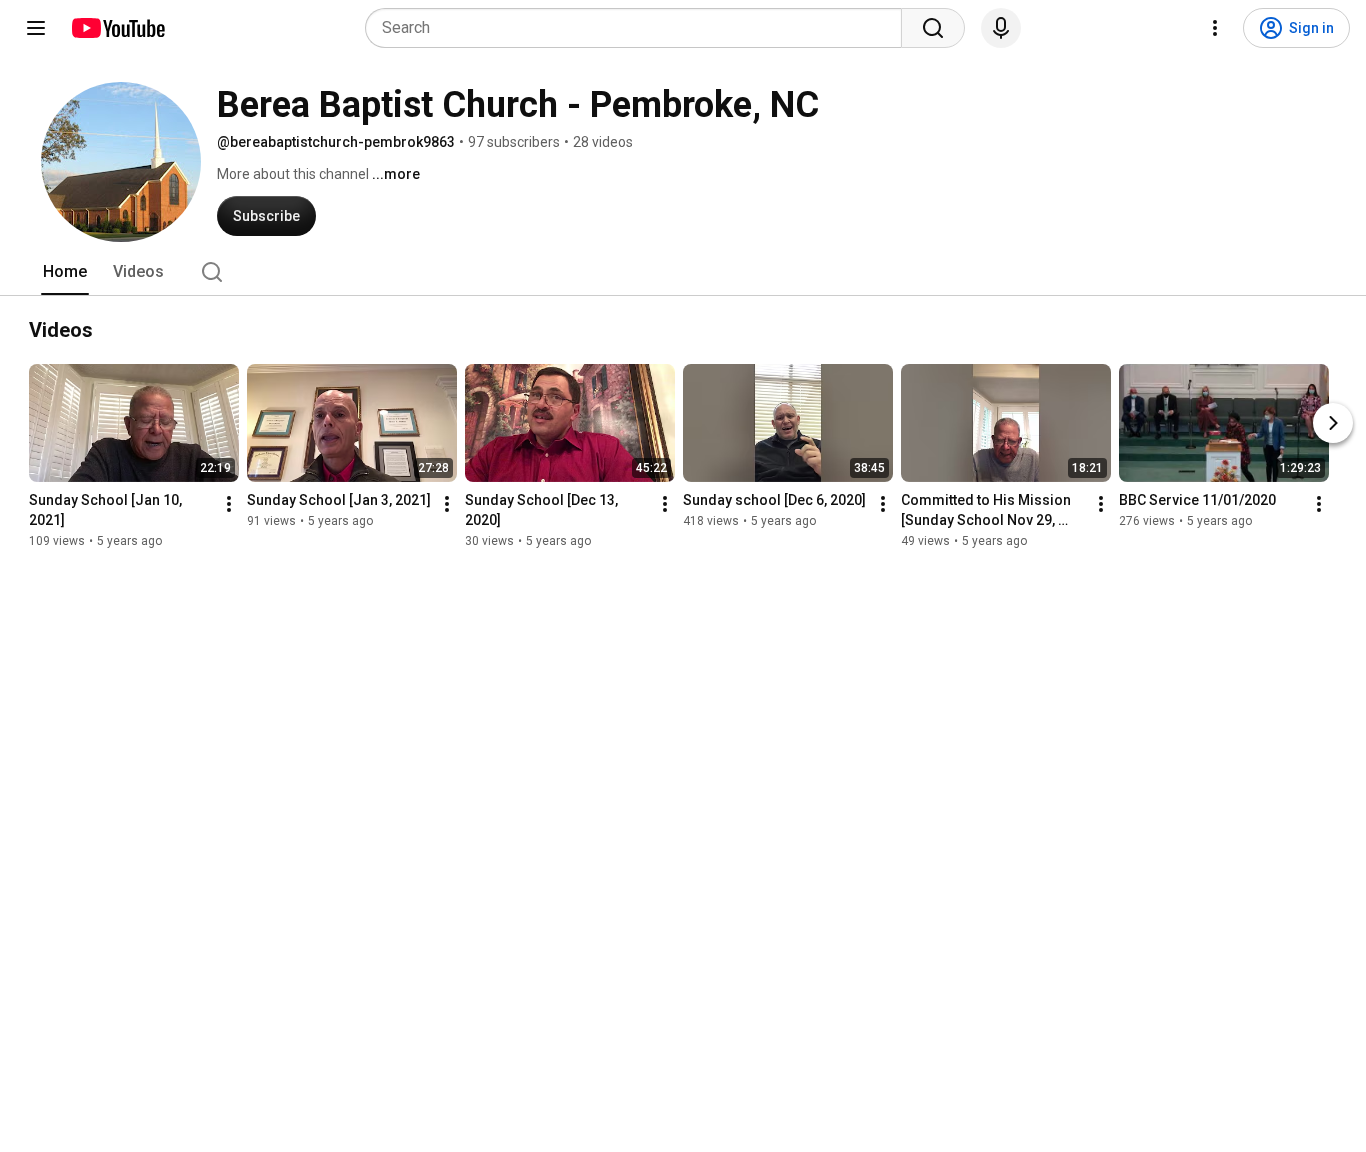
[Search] (933, 28)
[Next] (1333, 423)
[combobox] (639, 28)
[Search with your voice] (1001, 28)
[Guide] (36, 28)
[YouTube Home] (117, 28)
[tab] (65, 272)
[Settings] (1215, 28)
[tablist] (683, 272)
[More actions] (229, 504)
